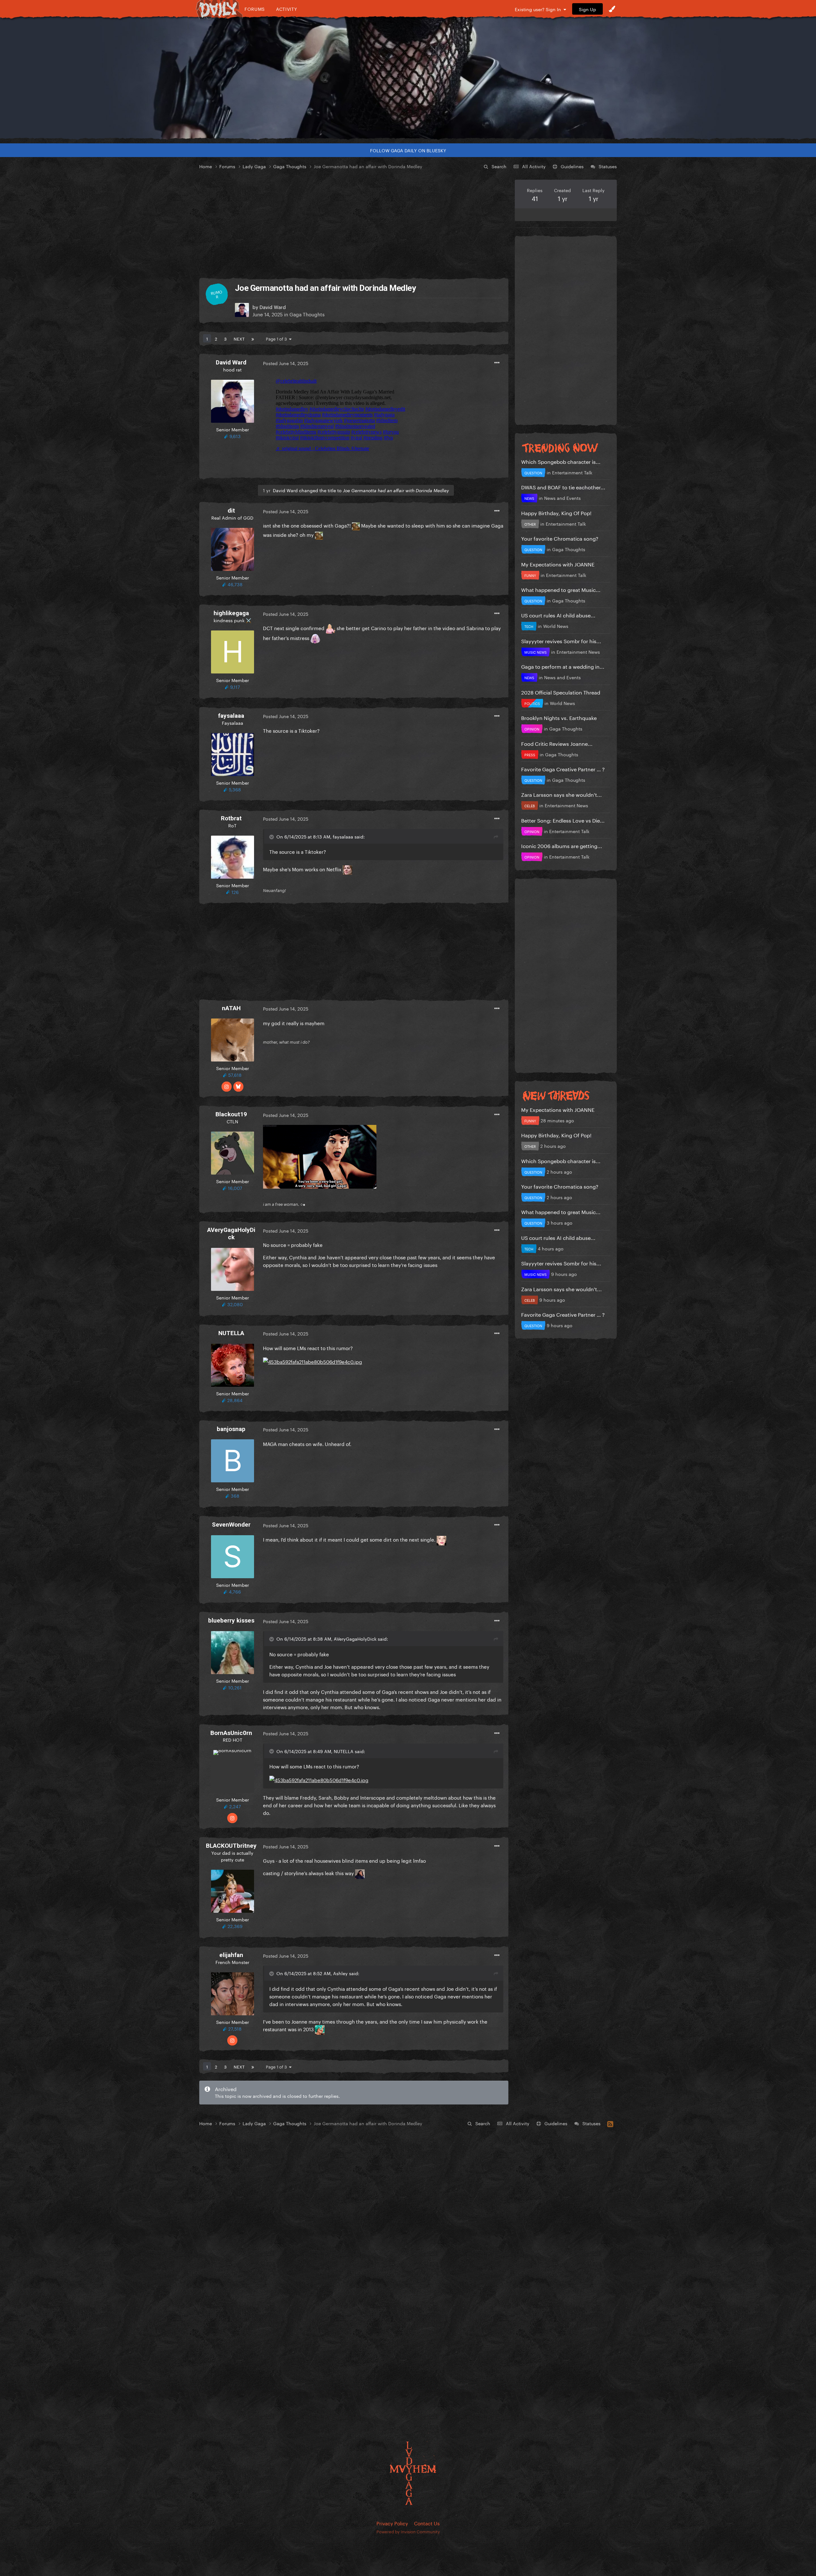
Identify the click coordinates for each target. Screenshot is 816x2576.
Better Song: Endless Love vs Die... (563, 820)
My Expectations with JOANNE (558, 564)
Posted (286, 363)
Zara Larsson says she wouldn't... (561, 794)
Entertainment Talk (572, 472)
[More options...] (497, 363)
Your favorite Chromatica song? (560, 538)
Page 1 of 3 (277, 338)
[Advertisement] (354, 224)
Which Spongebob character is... (561, 461)
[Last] (253, 338)
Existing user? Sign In (539, 9)
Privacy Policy (392, 2523)
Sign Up (587, 9)
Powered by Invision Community (408, 2531)
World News (556, 626)
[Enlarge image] (320, 1155)
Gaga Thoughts (307, 314)
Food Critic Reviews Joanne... (557, 743)
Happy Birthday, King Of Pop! (556, 512)
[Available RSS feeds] (610, 2123)
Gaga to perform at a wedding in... (563, 666)
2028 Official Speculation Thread (561, 692)
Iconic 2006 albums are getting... (562, 845)
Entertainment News (578, 651)
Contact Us (427, 2523)
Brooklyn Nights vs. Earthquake (559, 717)
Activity (287, 9)
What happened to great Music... (561, 589)
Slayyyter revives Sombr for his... (561, 640)
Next (239, 338)
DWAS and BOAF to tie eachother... (563, 487)
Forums (255, 9)
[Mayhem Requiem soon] (408, 78)
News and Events (562, 498)
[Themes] (612, 9)
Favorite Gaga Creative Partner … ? (563, 769)
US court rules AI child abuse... (558, 615)
